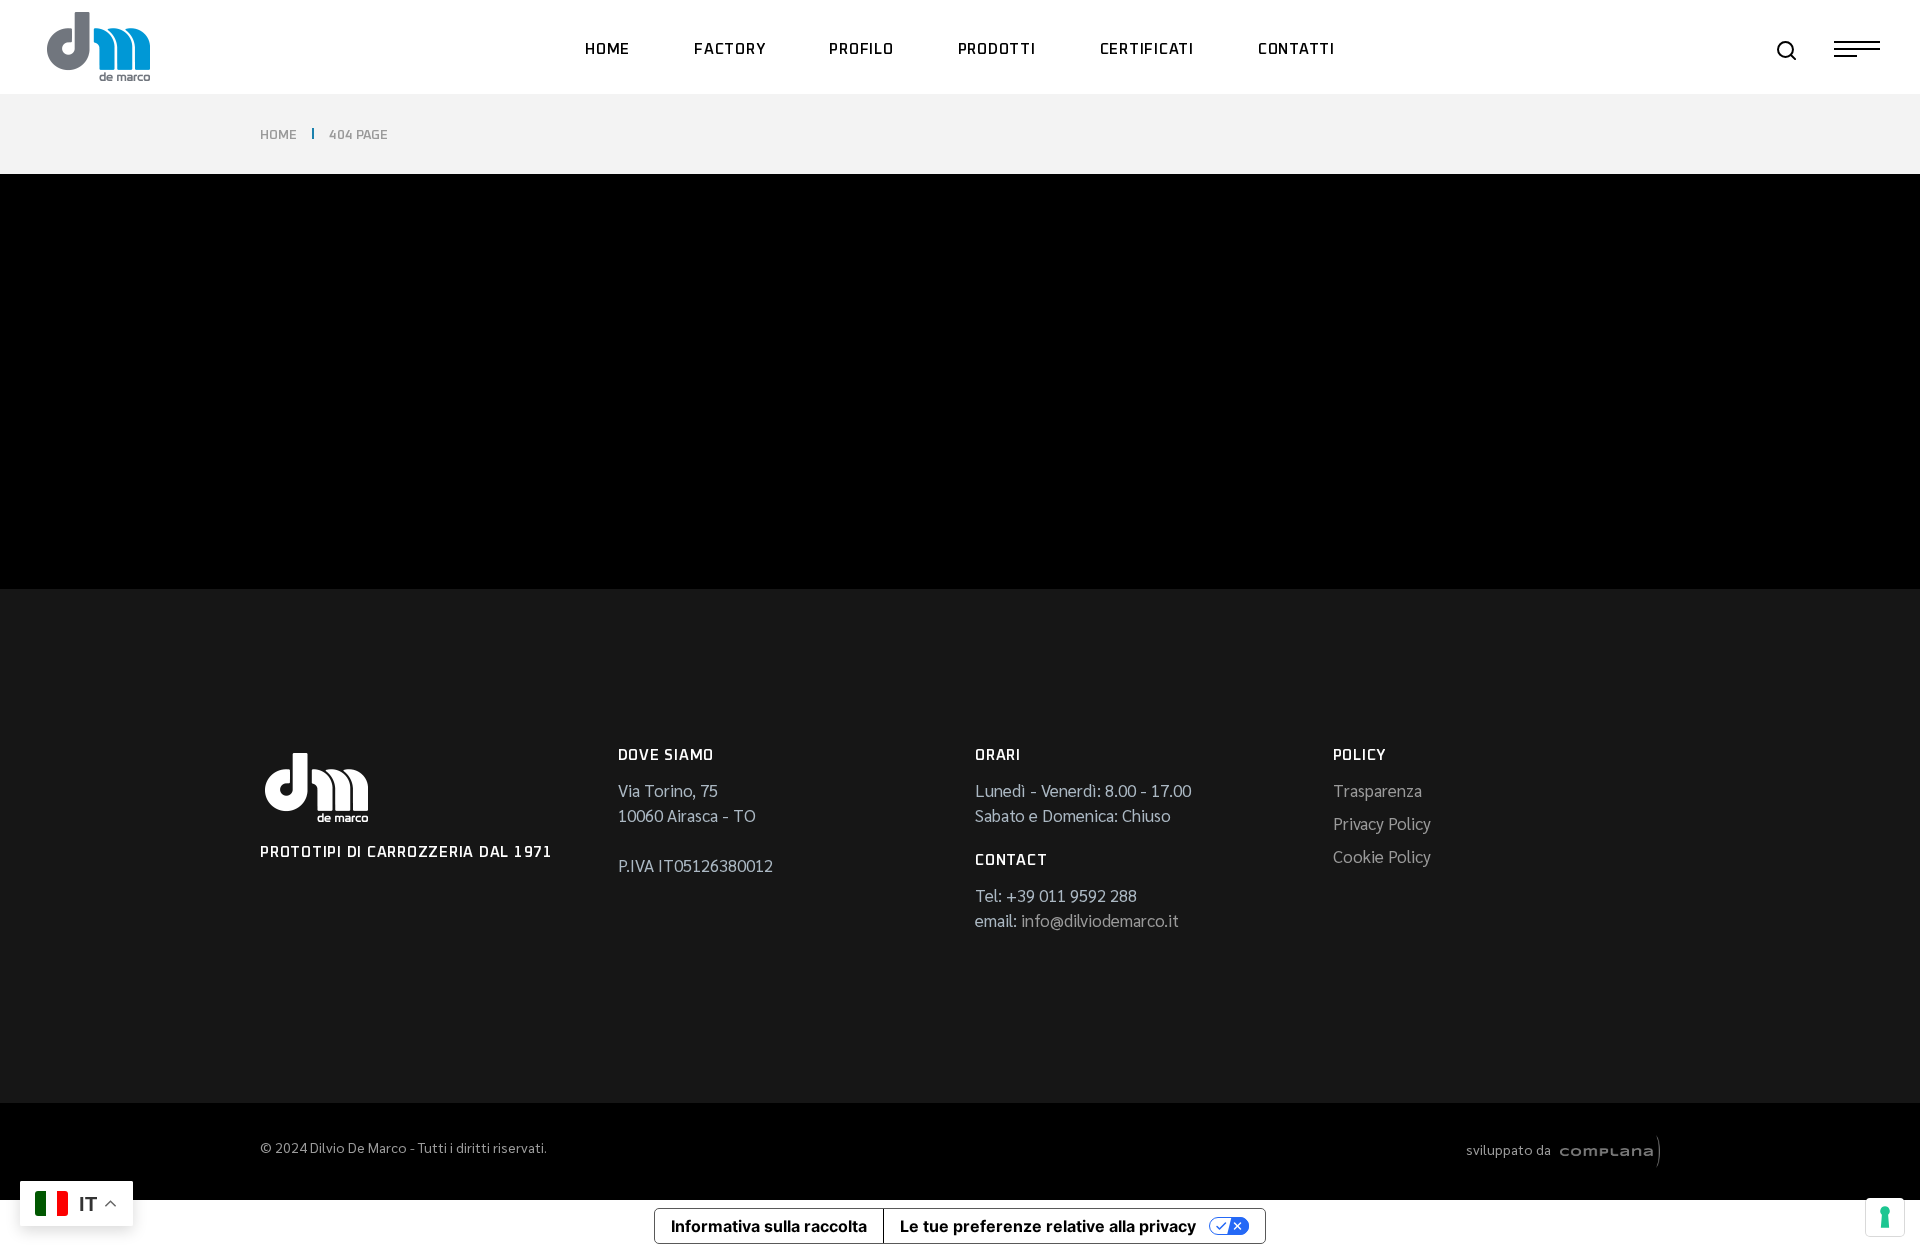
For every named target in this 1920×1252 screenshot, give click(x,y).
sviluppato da (1513, 1149)
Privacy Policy (1382, 823)
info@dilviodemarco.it (1100, 920)
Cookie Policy (1382, 856)
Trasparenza (1377, 790)
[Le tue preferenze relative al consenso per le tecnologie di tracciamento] (1885, 1217)
